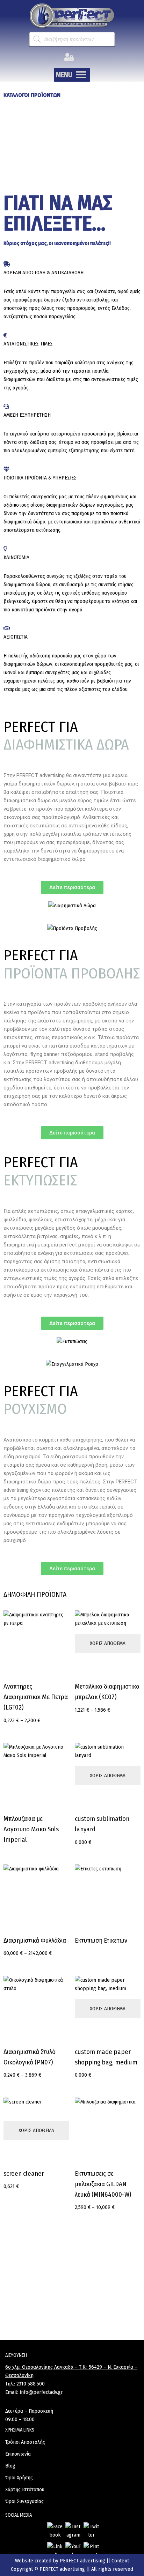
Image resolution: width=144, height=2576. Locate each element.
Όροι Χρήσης (19, 2478)
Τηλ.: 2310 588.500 (25, 2384)
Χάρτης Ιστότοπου (25, 2489)
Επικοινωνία (18, 2454)
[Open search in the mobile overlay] (72, 39)
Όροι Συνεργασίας (24, 2501)
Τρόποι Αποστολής (25, 2442)
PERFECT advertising (83, 2561)
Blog (10, 2466)
